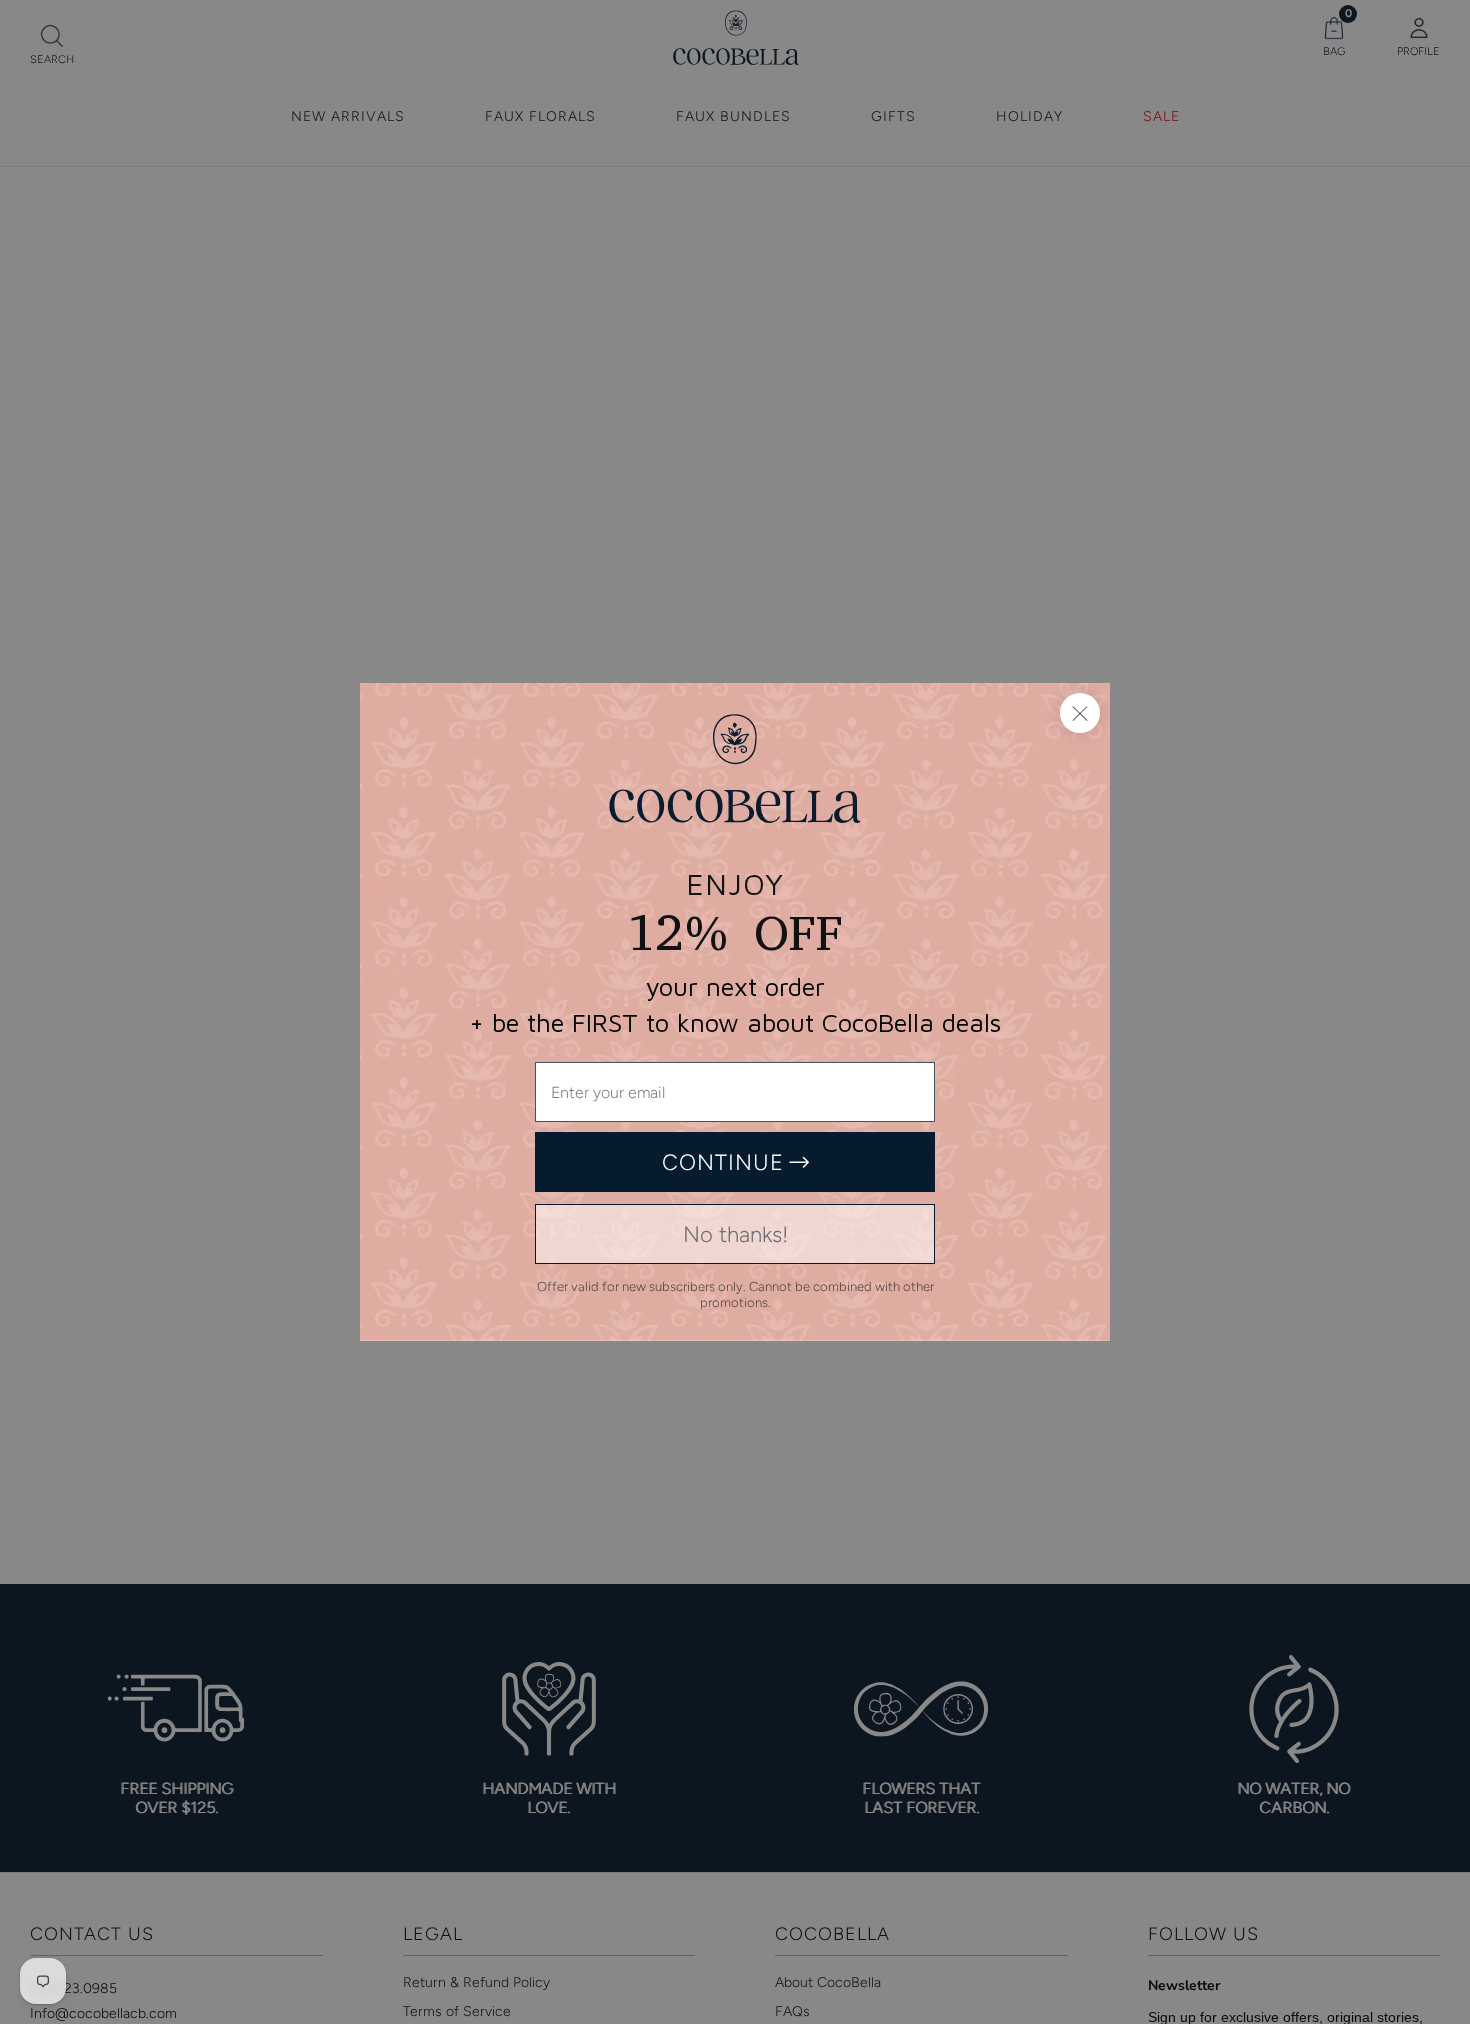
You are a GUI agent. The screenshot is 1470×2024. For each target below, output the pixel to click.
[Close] (1080, 713)
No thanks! (735, 1234)
